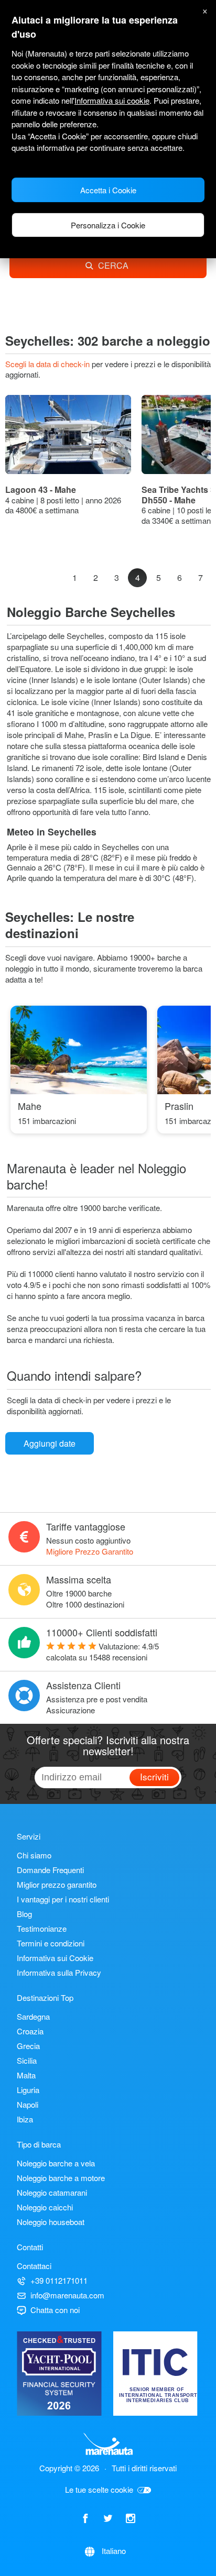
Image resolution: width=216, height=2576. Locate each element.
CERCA (113, 265)
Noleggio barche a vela (56, 2163)
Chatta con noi (55, 2310)
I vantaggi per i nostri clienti (63, 1899)
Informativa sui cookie (112, 100)
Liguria (28, 2090)
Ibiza (25, 2119)
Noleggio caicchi (45, 2207)
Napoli (28, 2104)
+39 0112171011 (59, 2280)
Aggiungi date (50, 1443)
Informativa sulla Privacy (59, 1972)
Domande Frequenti (50, 1870)
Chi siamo (34, 1855)
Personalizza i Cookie (108, 225)
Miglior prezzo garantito (57, 1884)
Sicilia (27, 2060)
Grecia (28, 2046)
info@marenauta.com (67, 2295)
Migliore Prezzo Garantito (90, 1551)
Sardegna (33, 2016)
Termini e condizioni (51, 1943)
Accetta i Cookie (108, 190)
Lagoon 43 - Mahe (41, 489)
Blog (24, 1914)
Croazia (30, 2031)
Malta (26, 2075)
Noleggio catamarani (52, 2192)
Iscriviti (154, 1776)
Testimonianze (42, 1928)
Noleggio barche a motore (61, 2178)
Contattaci (34, 2266)
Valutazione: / (102, 1652)
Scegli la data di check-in (48, 364)
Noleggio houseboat (51, 2222)
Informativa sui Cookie (55, 1958)
